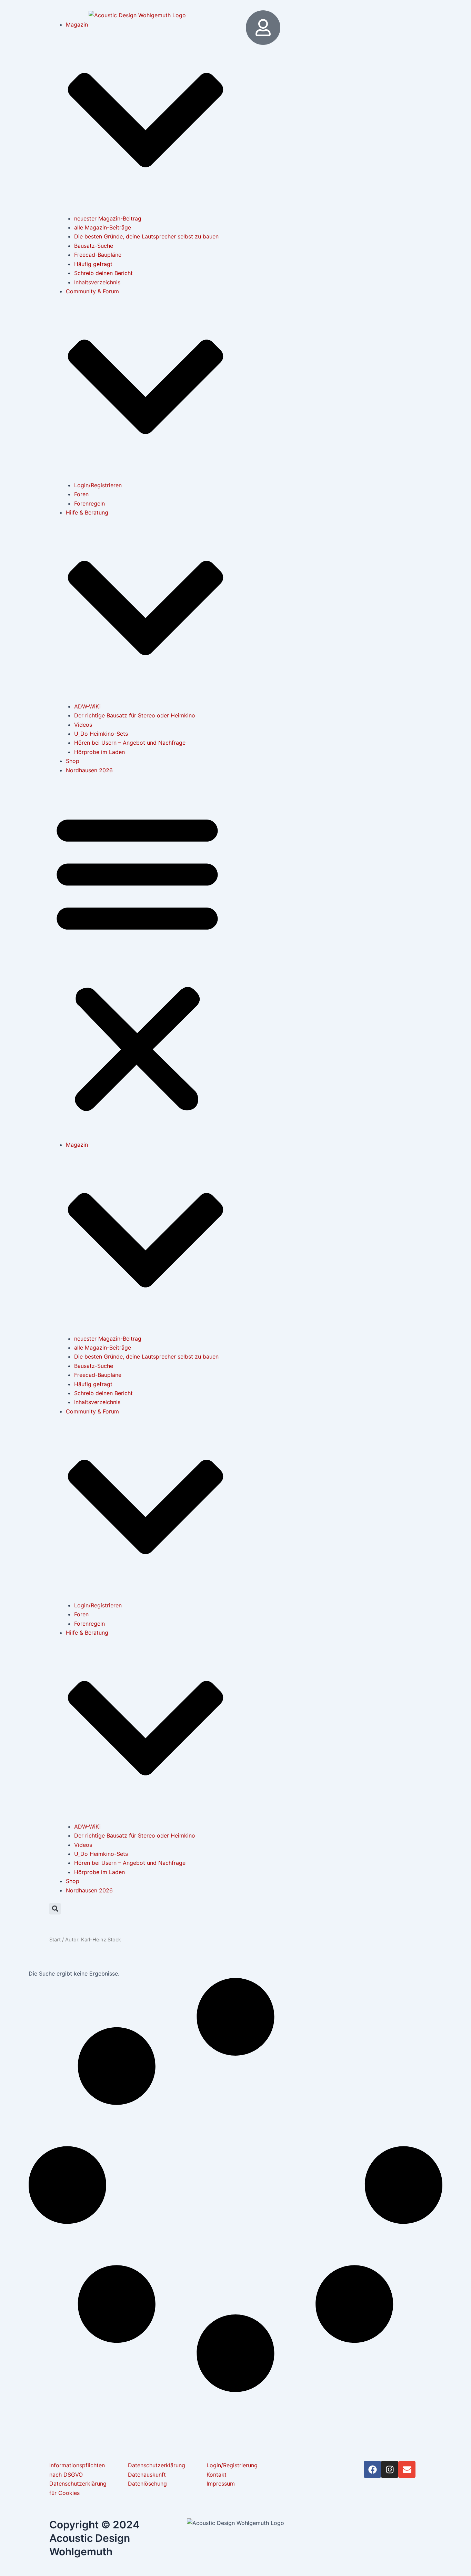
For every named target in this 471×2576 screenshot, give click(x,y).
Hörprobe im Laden (99, 752)
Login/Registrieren (98, 485)
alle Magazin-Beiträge (103, 227)
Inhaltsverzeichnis (97, 282)
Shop (73, 761)
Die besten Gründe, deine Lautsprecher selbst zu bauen (146, 236)
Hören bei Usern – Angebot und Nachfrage (130, 743)
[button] (137, 962)
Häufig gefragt (93, 264)
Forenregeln (89, 503)
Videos (83, 725)
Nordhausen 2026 (89, 770)
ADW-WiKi (87, 706)
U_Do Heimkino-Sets (101, 734)
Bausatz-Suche (94, 246)
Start (55, 1940)
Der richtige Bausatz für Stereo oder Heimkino (135, 715)
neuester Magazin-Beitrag (108, 218)
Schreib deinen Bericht (103, 273)
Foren (81, 494)
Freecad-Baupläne (98, 255)
